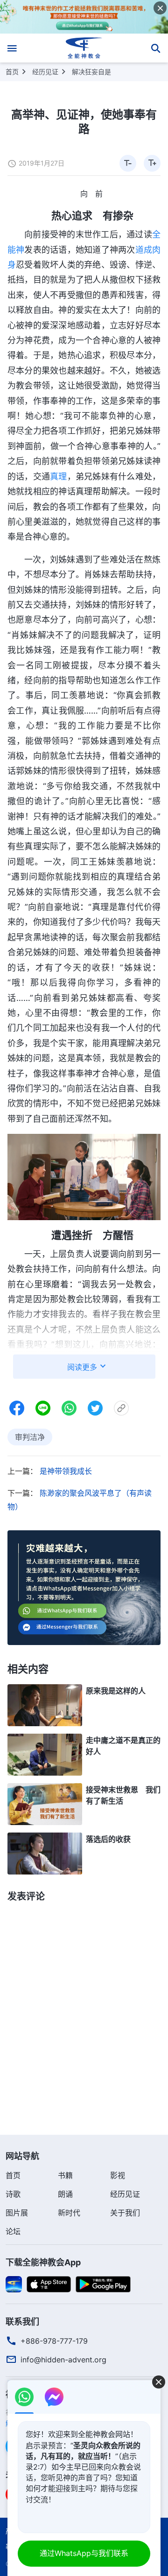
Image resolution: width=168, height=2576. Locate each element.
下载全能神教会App (43, 2262)
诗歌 (13, 2194)
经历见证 (45, 72)
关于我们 (125, 2213)
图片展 (17, 2213)
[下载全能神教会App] (14, 2284)
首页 (12, 72)
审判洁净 (30, 1437)
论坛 (13, 2231)
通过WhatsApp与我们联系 (84, 2553)
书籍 (65, 2175)
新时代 (69, 2213)
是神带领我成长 (66, 1471)
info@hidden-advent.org (63, 2360)
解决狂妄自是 (91, 72)
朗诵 (65, 2194)
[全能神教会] (84, 48)
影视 (118, 2175)
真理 (58, 476)
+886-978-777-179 (54, 2341)
